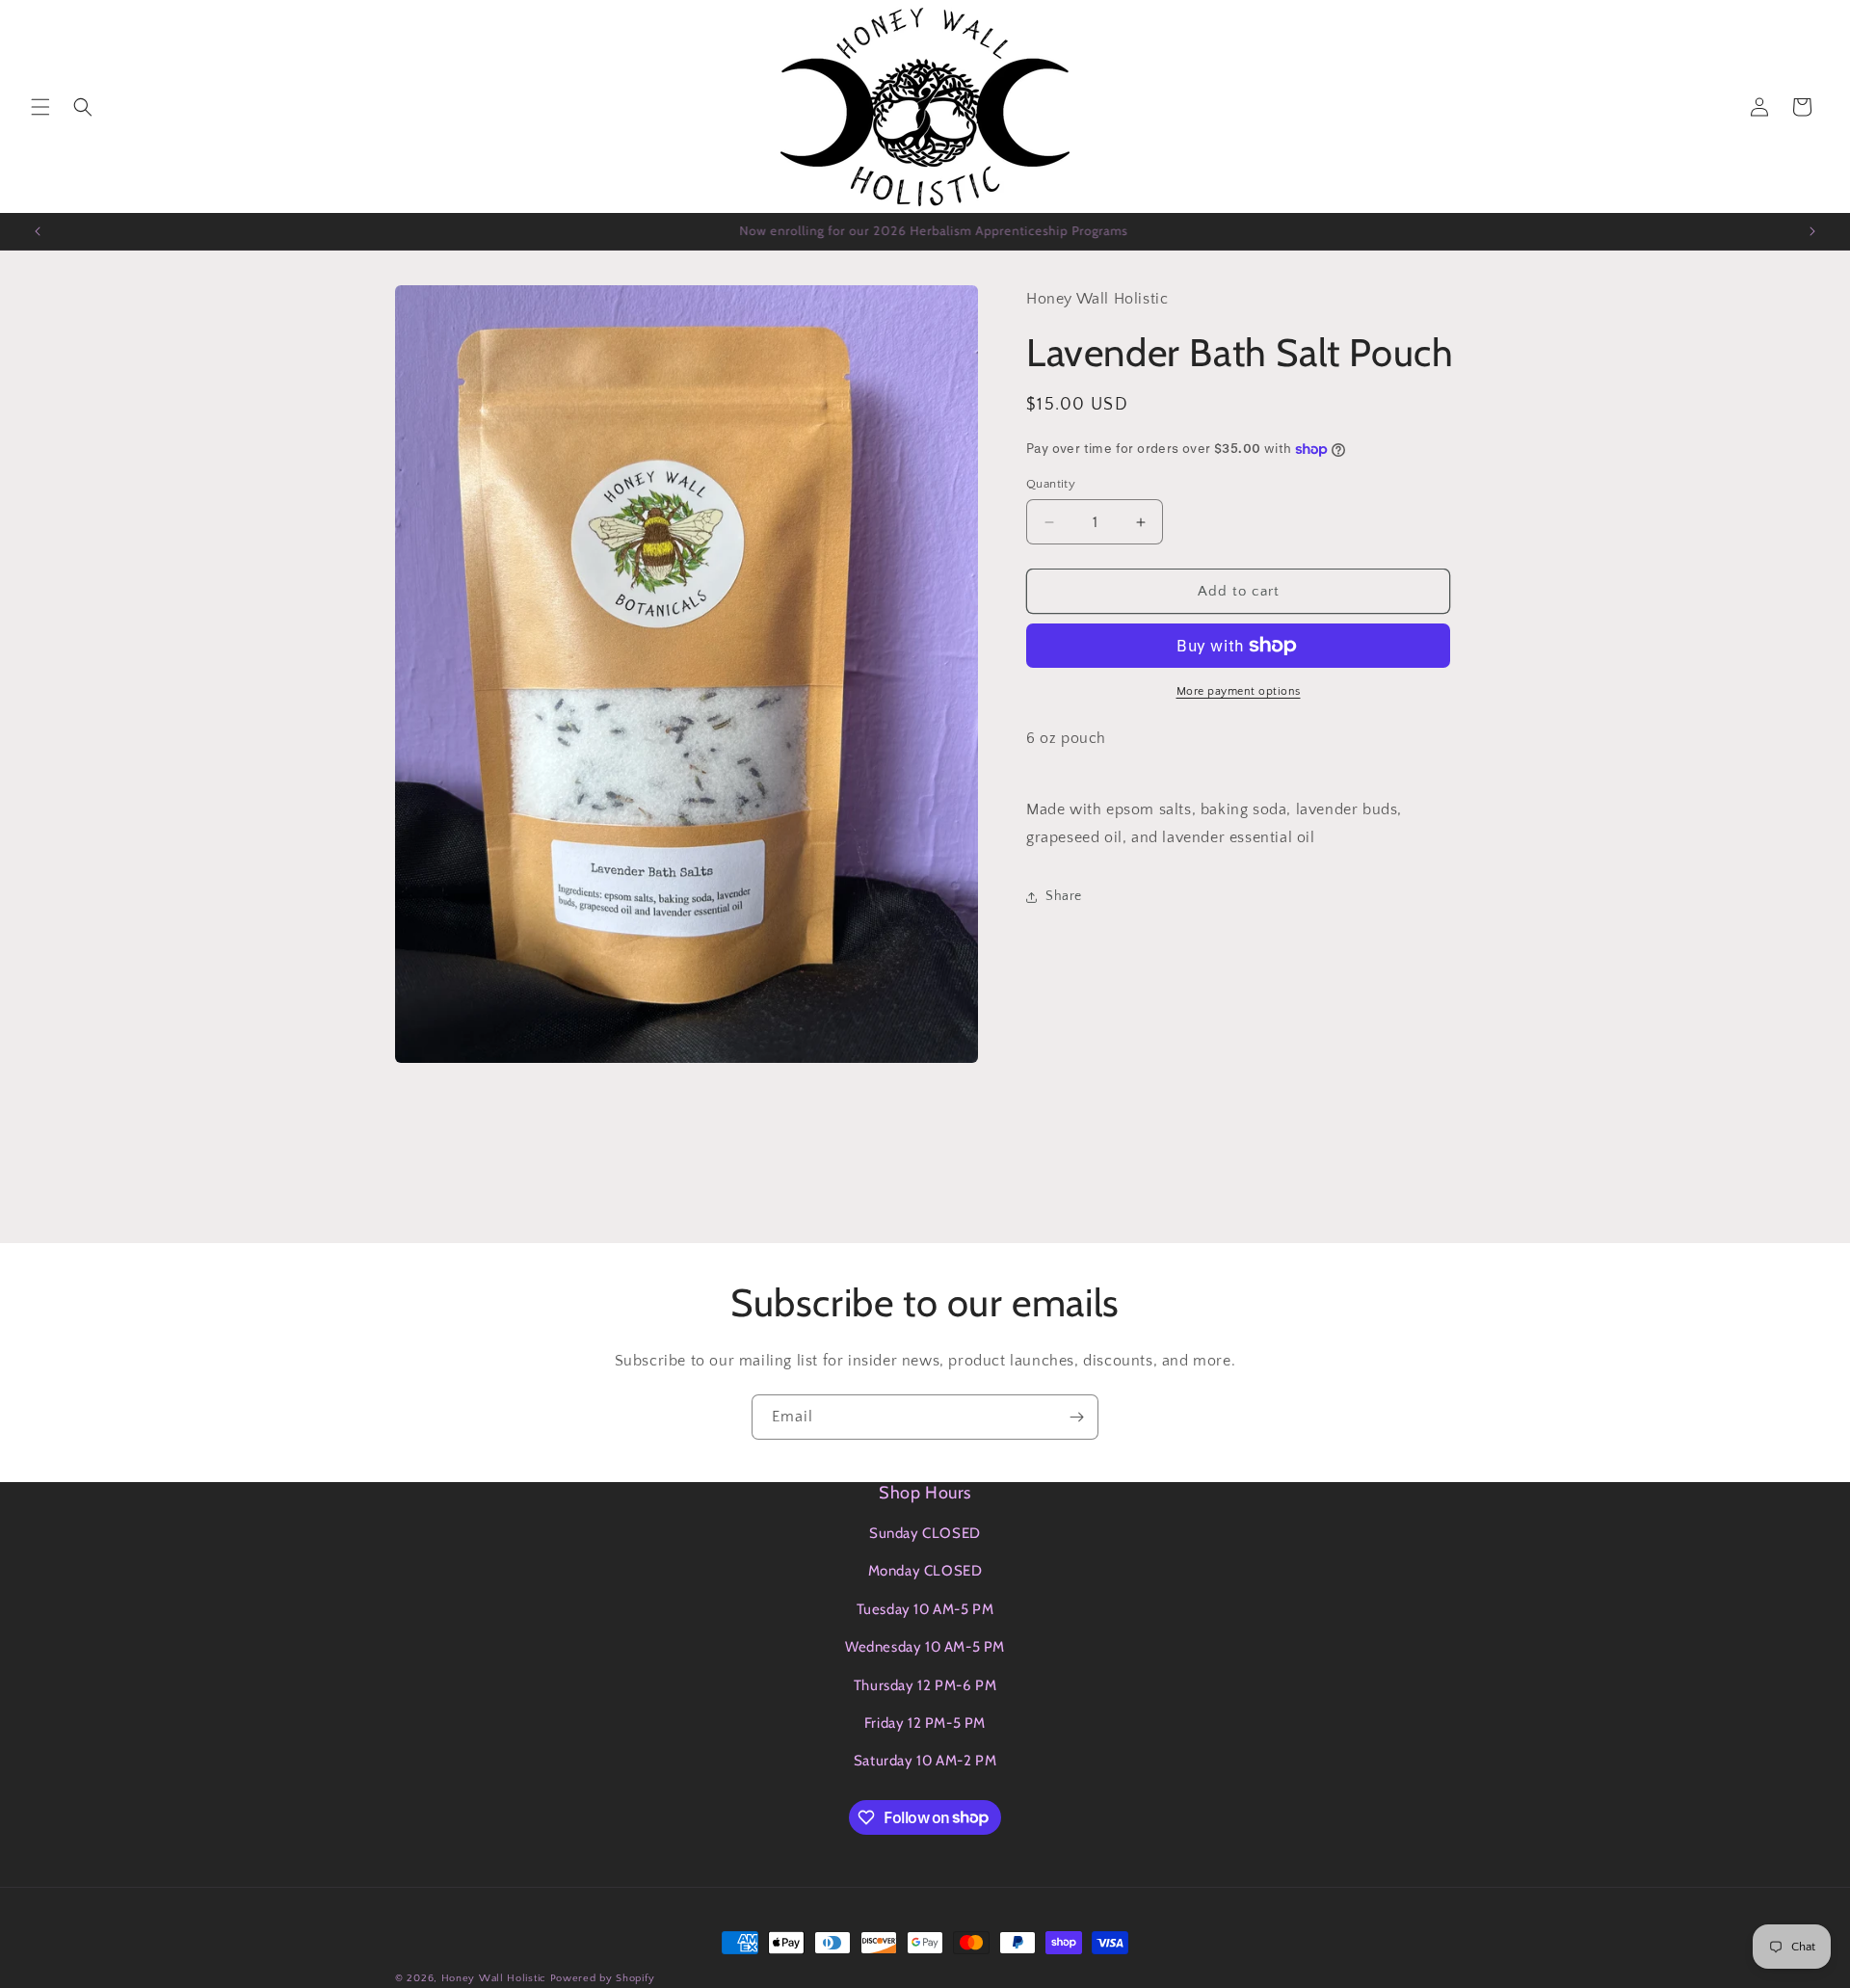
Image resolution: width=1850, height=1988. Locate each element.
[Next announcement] (1812, 231)
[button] (40, 107)
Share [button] (1064, 896)
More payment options (1239, 691)
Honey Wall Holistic (494, 1978)
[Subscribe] (1076, 1417)
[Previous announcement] (38, 231)
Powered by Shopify (603, 1978)
